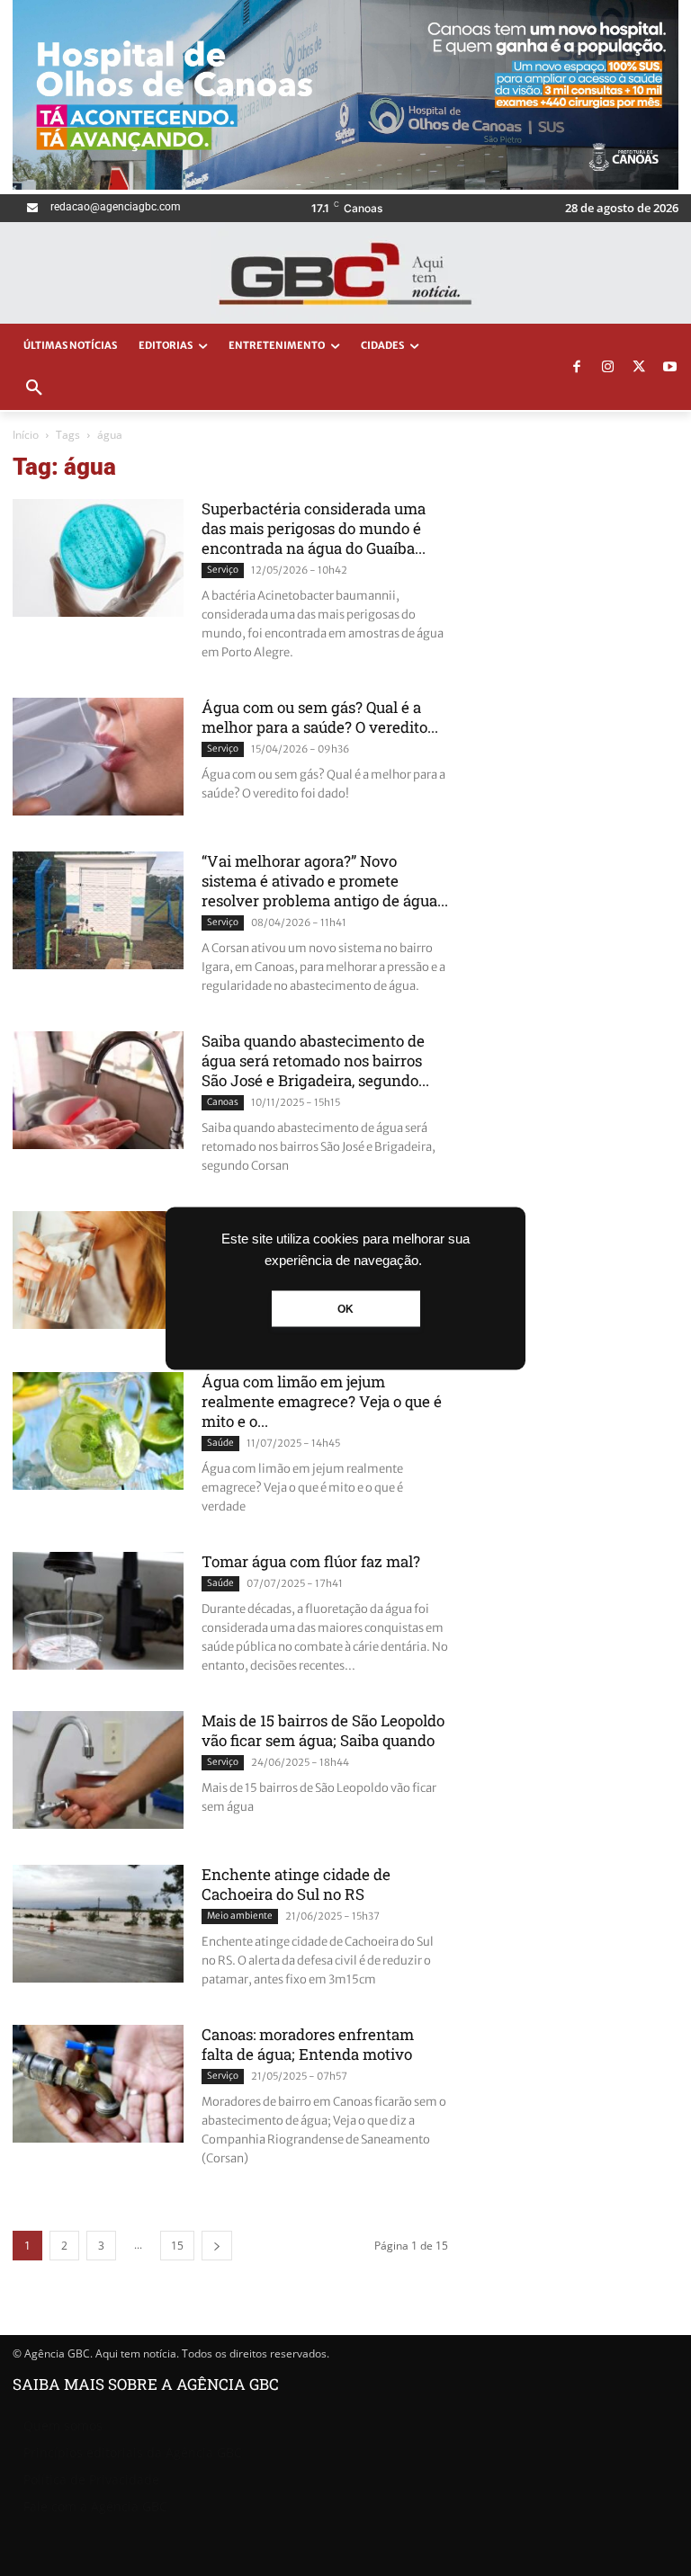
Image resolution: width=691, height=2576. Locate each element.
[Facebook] (577, 368)
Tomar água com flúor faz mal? (311, 1561)
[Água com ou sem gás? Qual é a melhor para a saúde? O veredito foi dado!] (98, 757)
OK (345, 1308)
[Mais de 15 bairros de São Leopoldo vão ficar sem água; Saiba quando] (98, 1770)
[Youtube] (670, 368)
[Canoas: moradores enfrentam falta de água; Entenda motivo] (98, 2084)
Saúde (220, 1443)
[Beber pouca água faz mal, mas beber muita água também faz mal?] (98, 1270)
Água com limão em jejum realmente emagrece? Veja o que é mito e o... (322, 1401)
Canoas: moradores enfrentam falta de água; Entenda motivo (308, 2044)
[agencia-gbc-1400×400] (345, 185)
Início (26, 435)
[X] (639, 368)
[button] (34, 388)
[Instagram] (608, 368)
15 (177, 2246)
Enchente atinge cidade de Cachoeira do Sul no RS (296, 1884)
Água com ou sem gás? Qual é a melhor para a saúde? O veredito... (320, 717)
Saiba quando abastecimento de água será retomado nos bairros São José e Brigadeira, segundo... (315, 1061)
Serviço (223, 570)
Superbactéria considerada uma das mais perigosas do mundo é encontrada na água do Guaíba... (314, 528)
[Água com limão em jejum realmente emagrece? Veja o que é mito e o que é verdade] (98, 1431)
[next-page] (217, 2246)
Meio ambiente (240, 1916)
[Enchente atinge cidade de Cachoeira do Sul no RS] (98, 1924)
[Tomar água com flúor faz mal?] (98, 1611)
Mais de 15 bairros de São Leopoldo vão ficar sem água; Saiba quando (323, 1730)
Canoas (223, 1102)
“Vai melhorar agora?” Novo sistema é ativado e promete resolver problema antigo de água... (325, 881)
